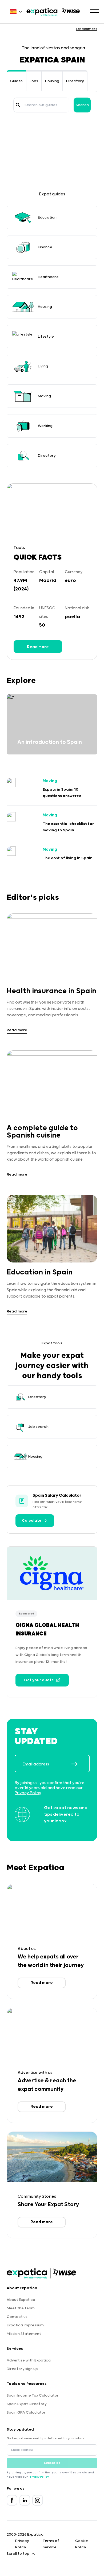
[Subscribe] (80, 1764)
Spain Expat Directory (27, 2404)
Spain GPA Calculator (26, 2413)
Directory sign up (22, 2369)
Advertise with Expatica (29, 2360)
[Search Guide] (18, 105)
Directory (75, 81)
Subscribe (52, 2463)
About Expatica (21, 2300)
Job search (38, 1427)
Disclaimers (87, 29)
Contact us (17, 2317)
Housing (52, 81)
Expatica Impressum (25, 2325)
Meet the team (21, 2308)
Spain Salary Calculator (57, 1495)
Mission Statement (24, 2334)
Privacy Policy (28, 1793)
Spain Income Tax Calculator (33, 2395)
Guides (16, 81)
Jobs (34, 81)
